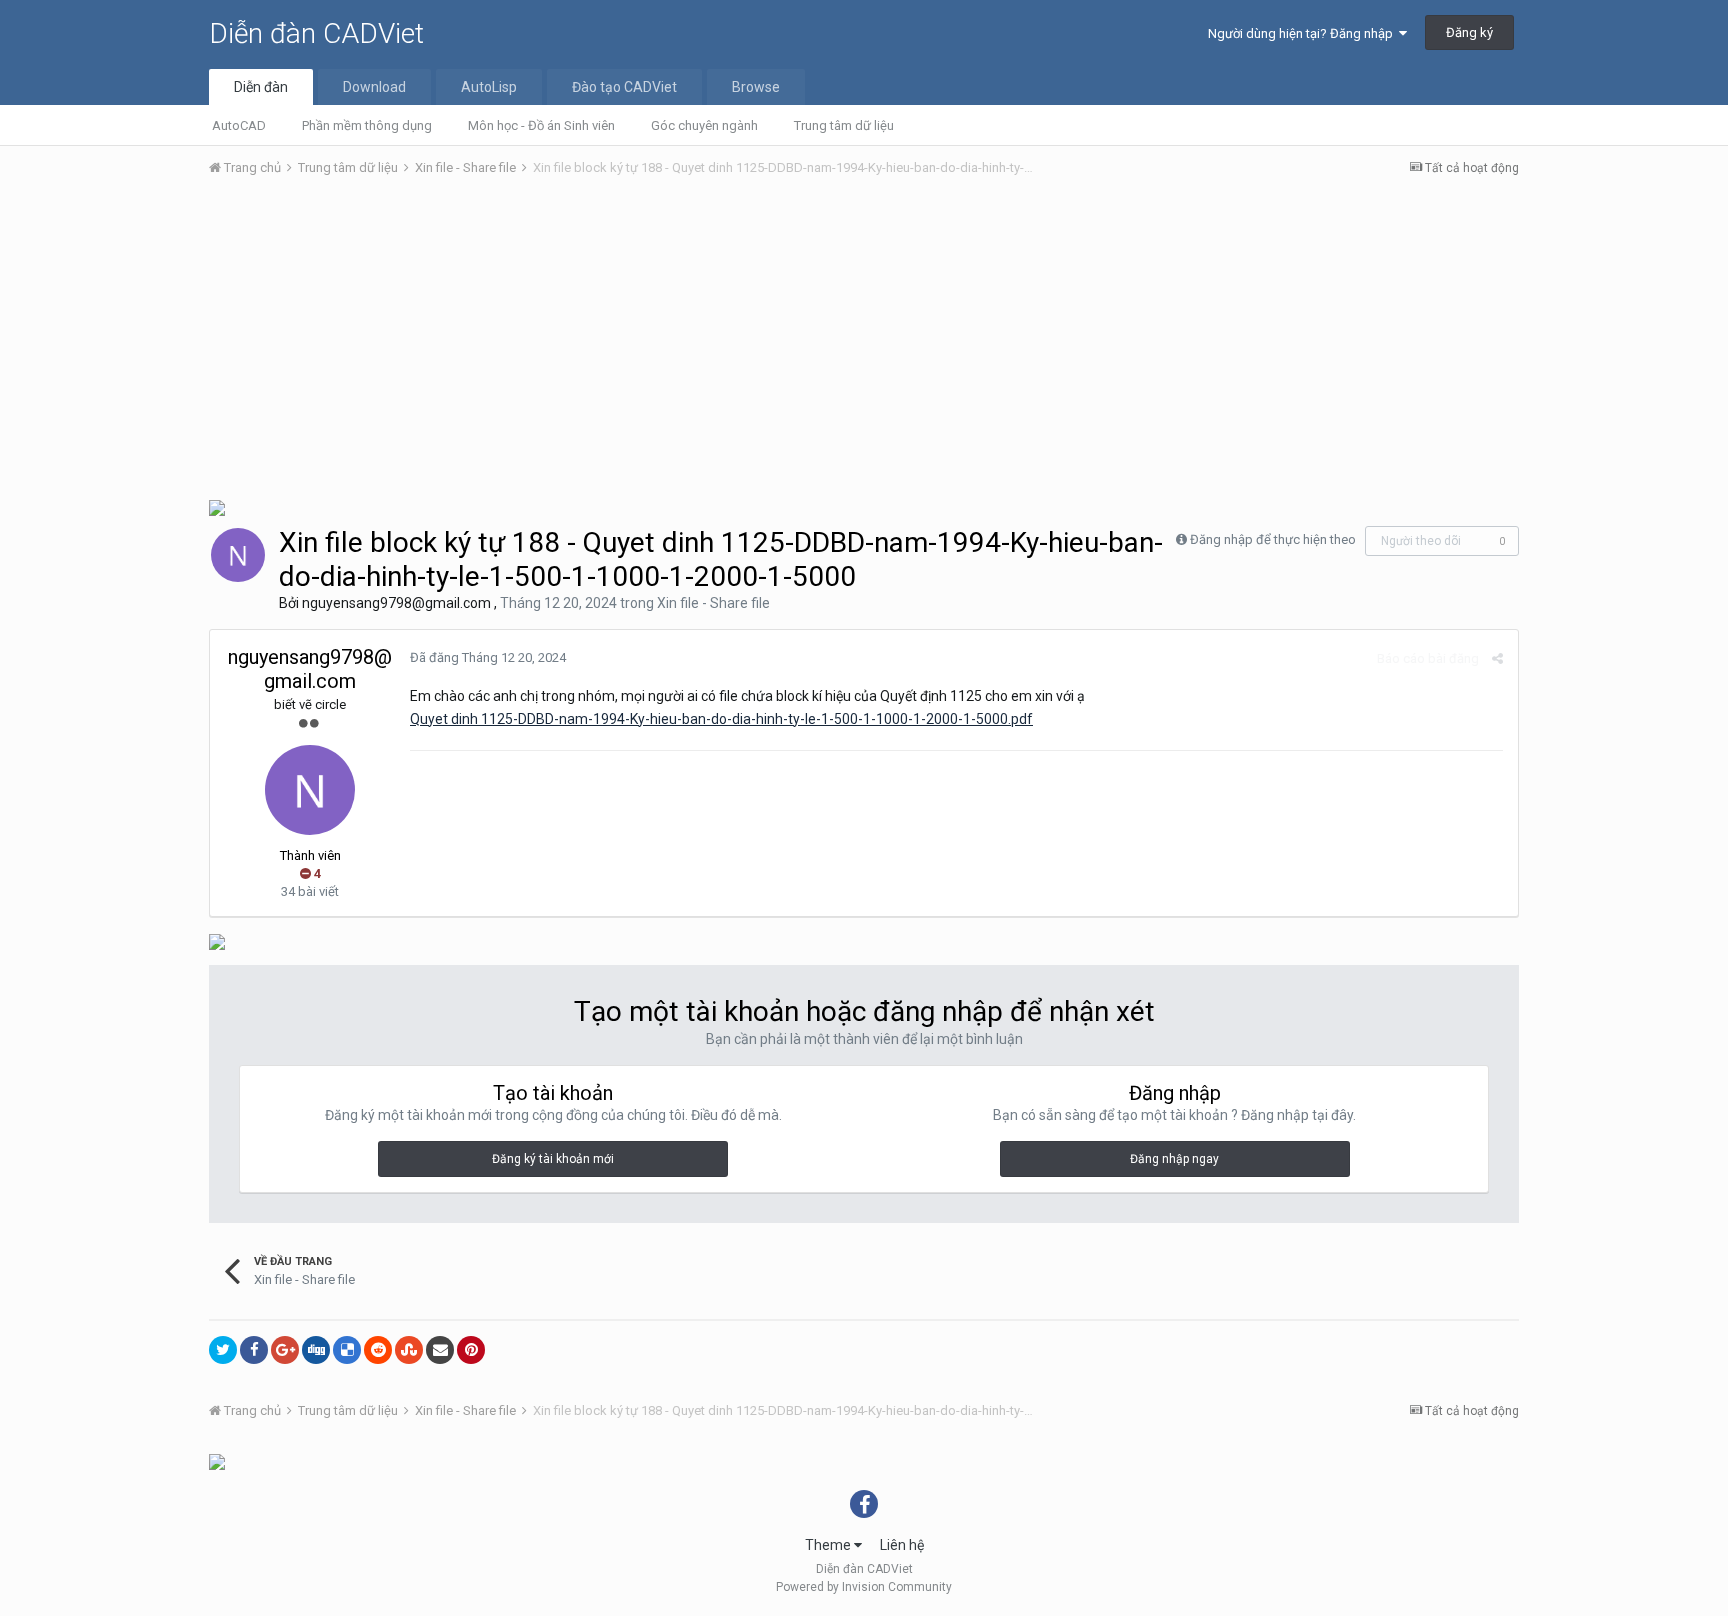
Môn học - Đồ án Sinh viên (541, 125)
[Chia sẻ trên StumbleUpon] (409, 1350)
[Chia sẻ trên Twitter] (223, 1350)
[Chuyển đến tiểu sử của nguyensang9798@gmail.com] (238, 555)
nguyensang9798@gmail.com (396, 603)
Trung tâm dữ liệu (844, 125)
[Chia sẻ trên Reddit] (378, 1350)
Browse (756, 87)
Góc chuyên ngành (704, 125)
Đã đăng (488, 657)
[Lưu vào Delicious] (347, 1350)
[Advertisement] (864, 343)
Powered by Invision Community (864, 1587)
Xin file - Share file (713, 603)
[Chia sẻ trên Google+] (285, 1350)
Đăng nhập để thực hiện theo (1273, 539)
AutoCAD (239, 125)
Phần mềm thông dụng (367, 125)
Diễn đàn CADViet (316, 33)
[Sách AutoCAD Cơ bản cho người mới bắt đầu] (217, 940)
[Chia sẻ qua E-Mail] (440, 1350)
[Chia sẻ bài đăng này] (1497, 658)
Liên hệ (902, 1545)
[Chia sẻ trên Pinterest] (471, 1350)
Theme (829, 1545)
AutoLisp (489, 87)
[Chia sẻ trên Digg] (316, 1350)
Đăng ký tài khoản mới (553, 1159)
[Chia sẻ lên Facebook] (254, 1350)
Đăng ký (1469, 32)
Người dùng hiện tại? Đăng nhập (1303, 33)
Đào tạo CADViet (624, 87)
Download (374, 87)
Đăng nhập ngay (1174, 1159)
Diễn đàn (261, 87)
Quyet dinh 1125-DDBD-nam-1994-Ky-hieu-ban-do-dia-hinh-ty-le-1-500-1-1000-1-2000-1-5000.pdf (721, 719)
